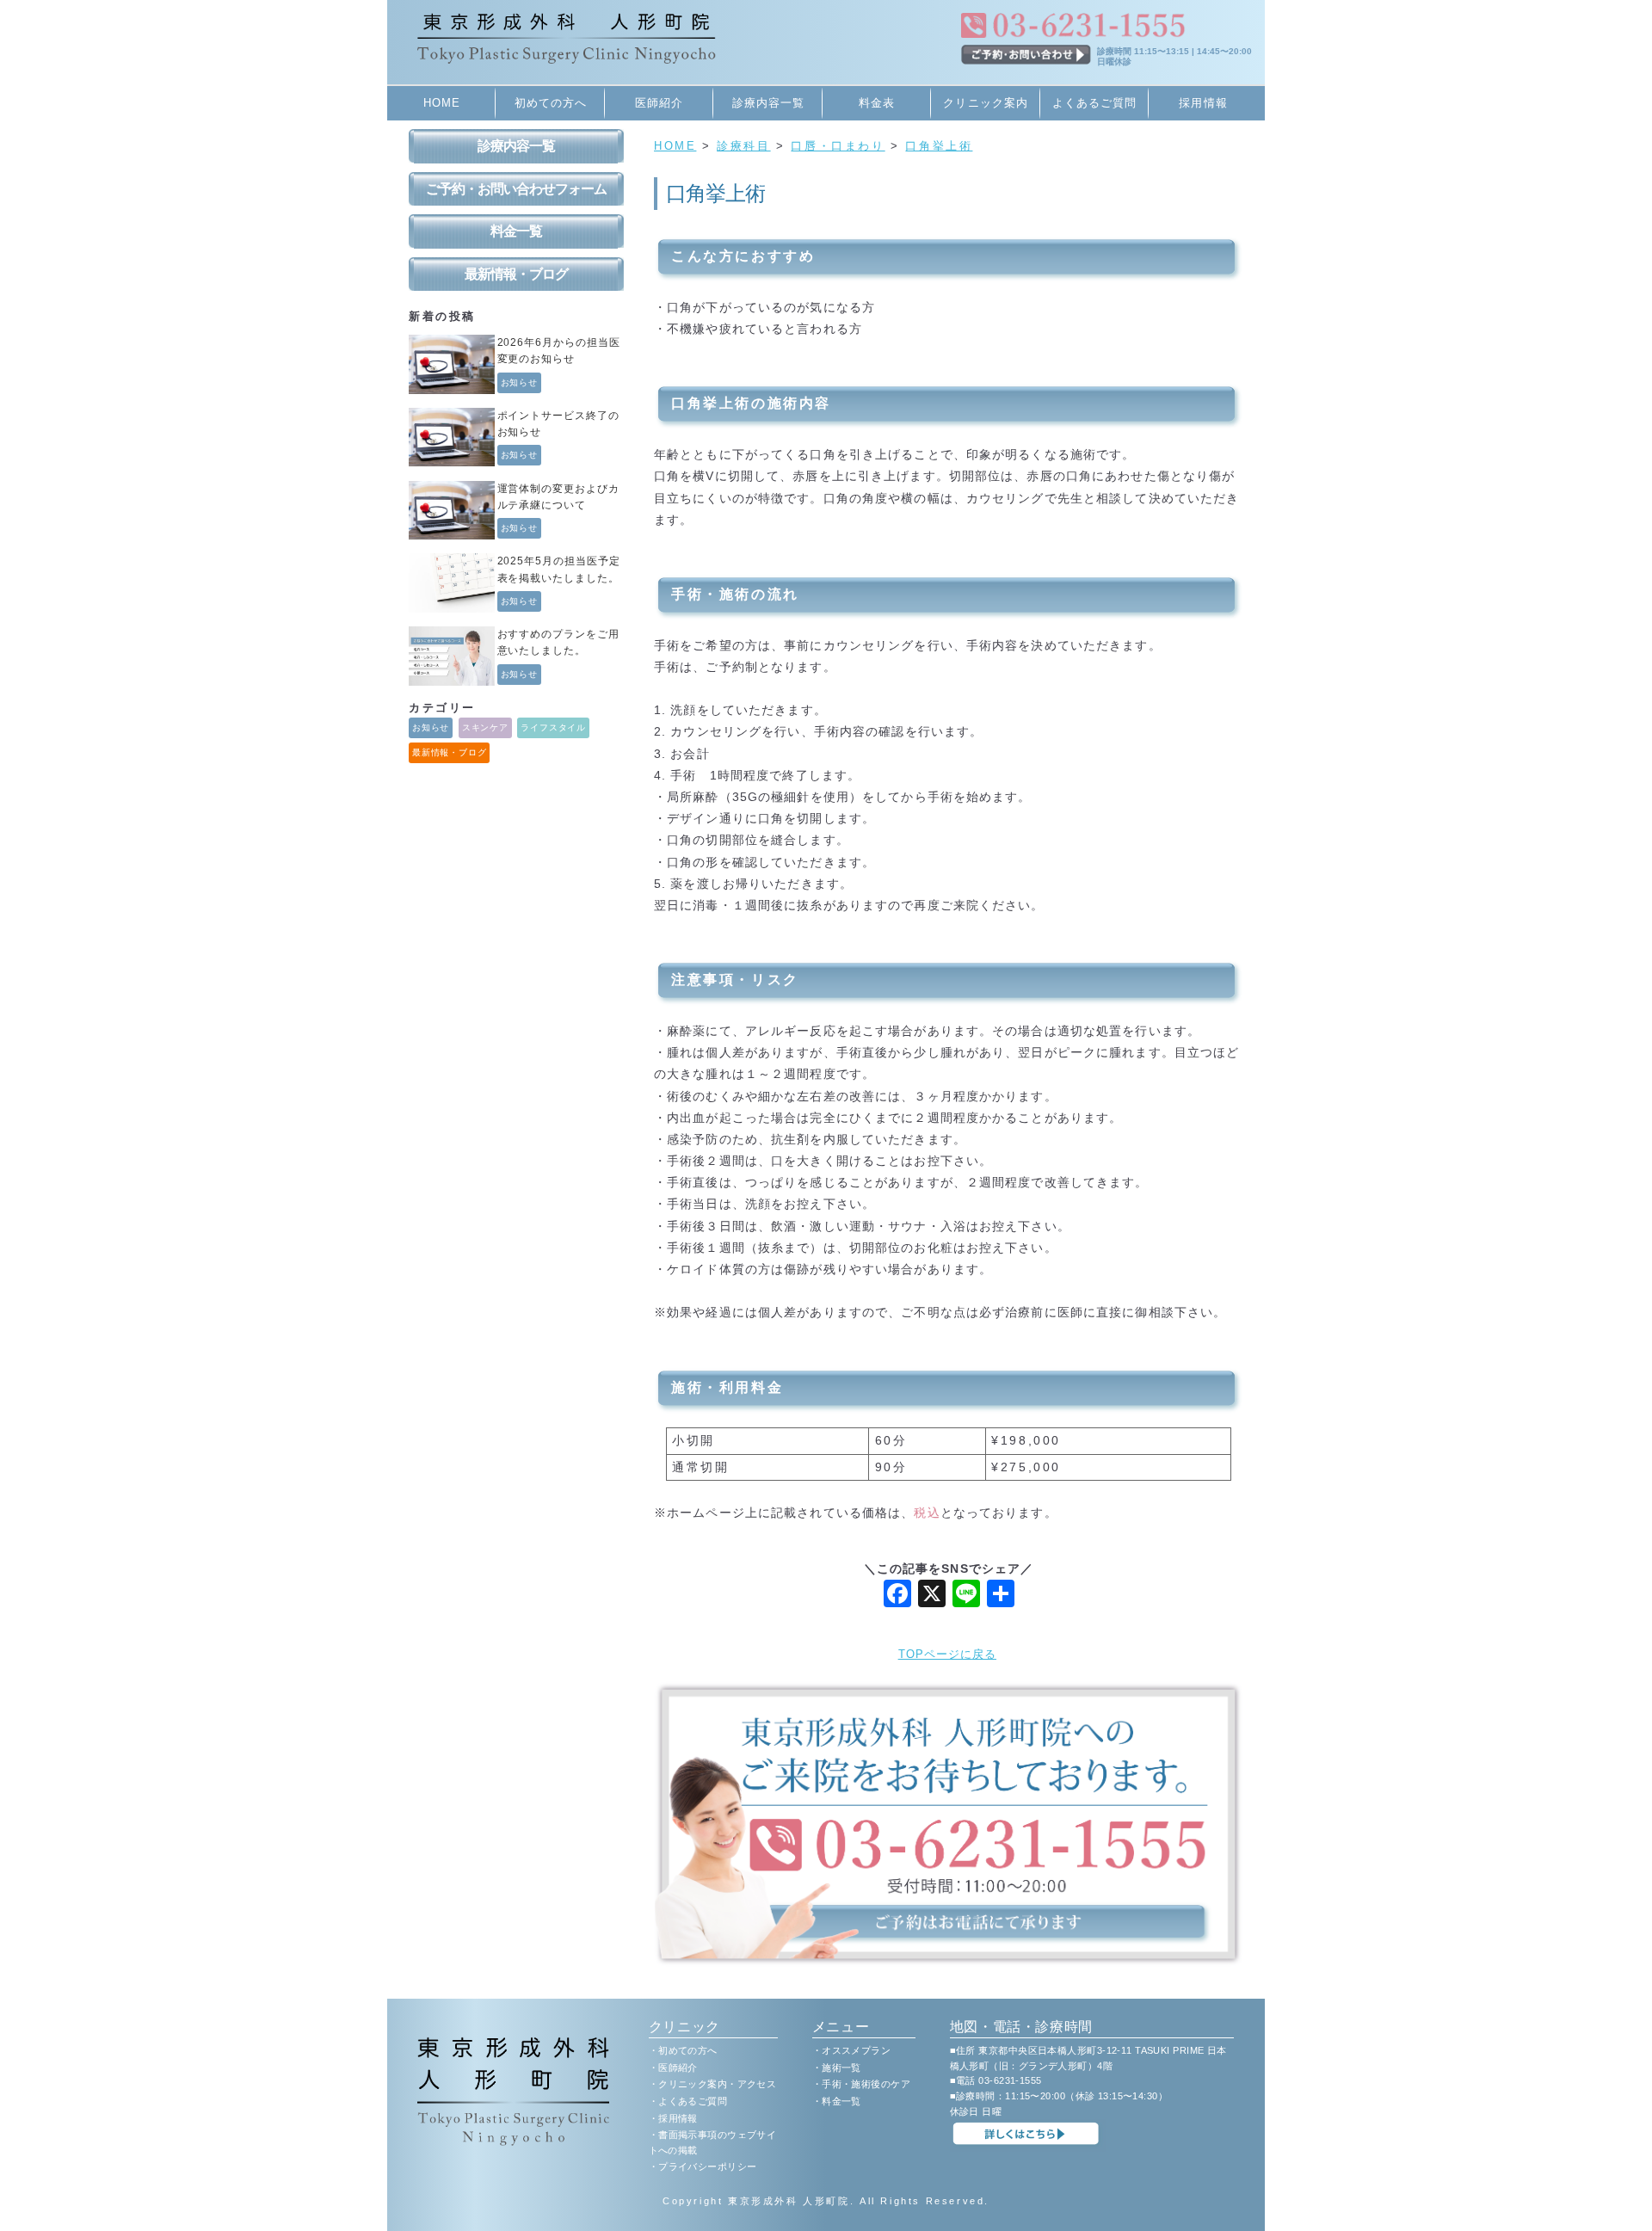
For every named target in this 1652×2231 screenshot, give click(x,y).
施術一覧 (841, 2068)
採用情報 (1203, 103)
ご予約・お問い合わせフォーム (516, 189)
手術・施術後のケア (866, 2084)
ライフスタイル (553, 727)
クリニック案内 (985, 103)
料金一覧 (516, 231)
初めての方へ (551, 103)
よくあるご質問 (1094, 103)
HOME (442, 103)
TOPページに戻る (947, 1654)
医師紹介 (659, 103)
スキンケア (485, 727)
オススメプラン (856, 2050)
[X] (932, 1596)
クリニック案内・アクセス (717, 2084)
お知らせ (520, 382)
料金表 (877, 103)
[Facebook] (897, 1596)
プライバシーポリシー (707, 2166)
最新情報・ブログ (516, 274)
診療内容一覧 (768, 103)
